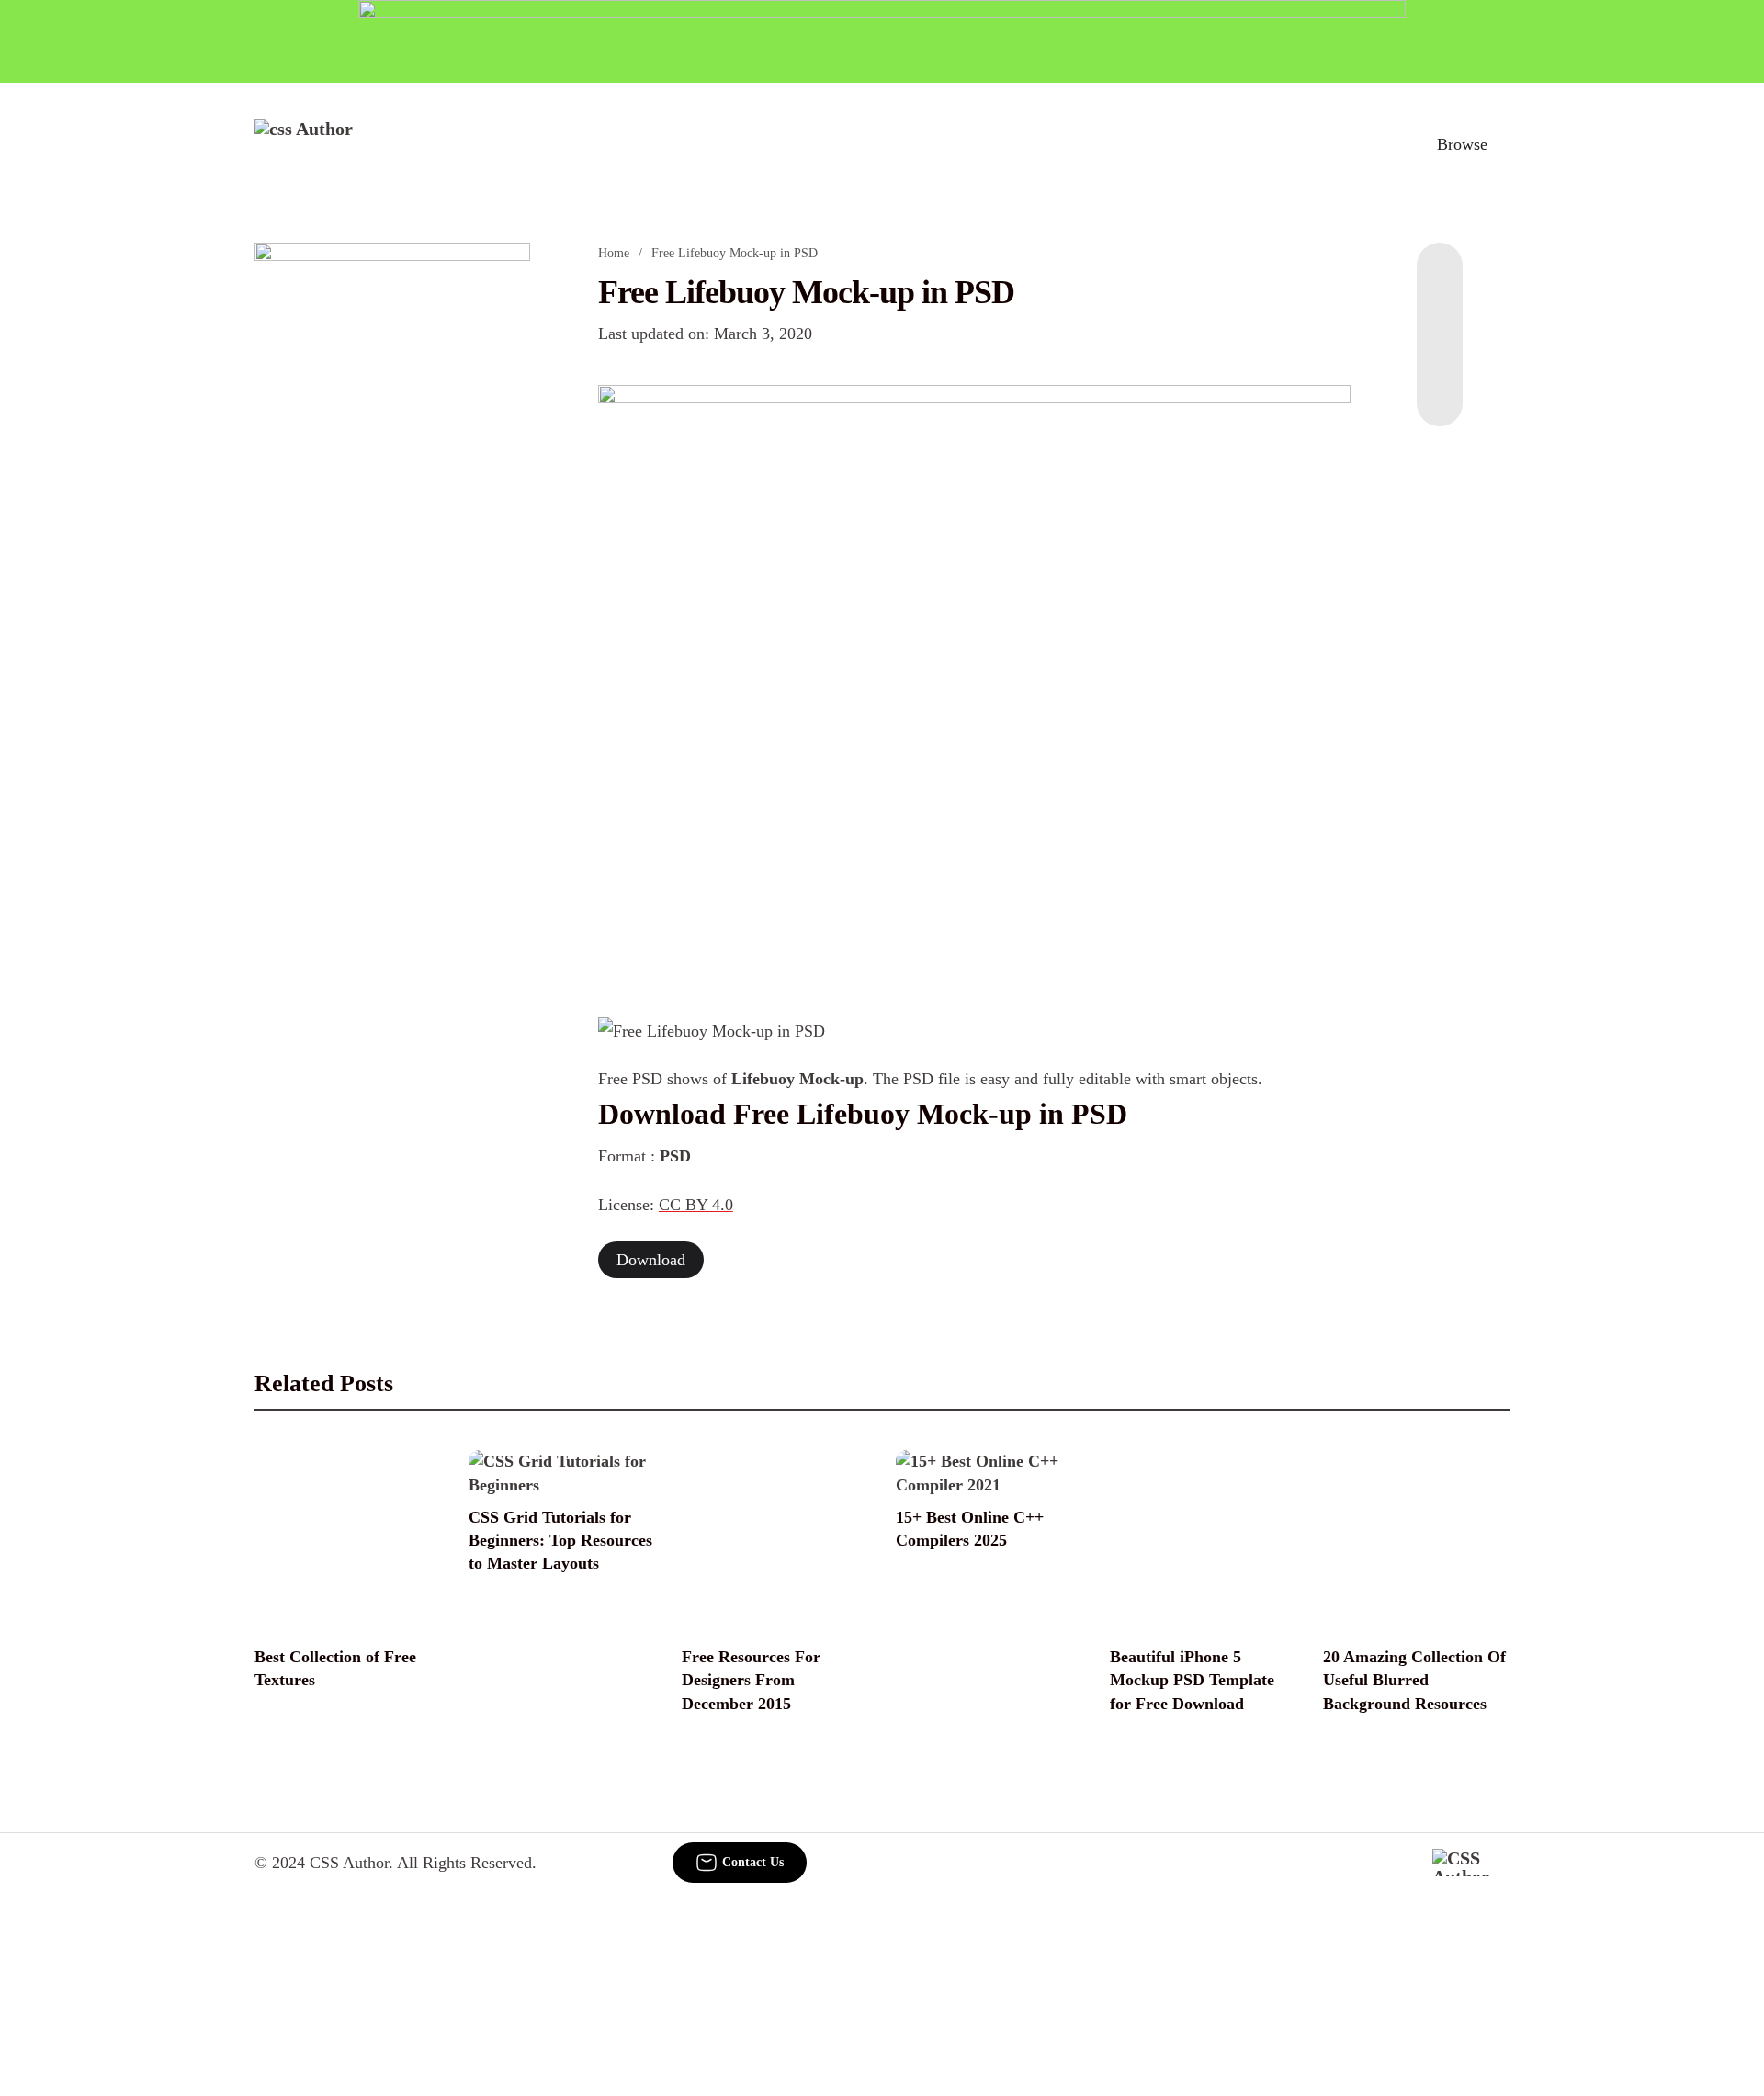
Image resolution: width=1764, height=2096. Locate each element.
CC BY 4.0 (696, 1205)
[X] (1440, 390)
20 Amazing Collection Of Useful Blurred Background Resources (1414, 1680)
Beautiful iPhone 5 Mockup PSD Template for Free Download (1192, 1680)
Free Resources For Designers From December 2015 (751, 1680)
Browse (1462, 144)
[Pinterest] (1440, 353)
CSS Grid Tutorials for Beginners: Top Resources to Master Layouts (560, 1540)
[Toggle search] (1377, 144)
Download (651, 1260)
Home (614, 253)
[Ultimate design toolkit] (975, 680)
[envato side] (392, 516)
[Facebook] (1440, 279)
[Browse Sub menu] (1503, 144)
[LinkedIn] (1440, 316)
